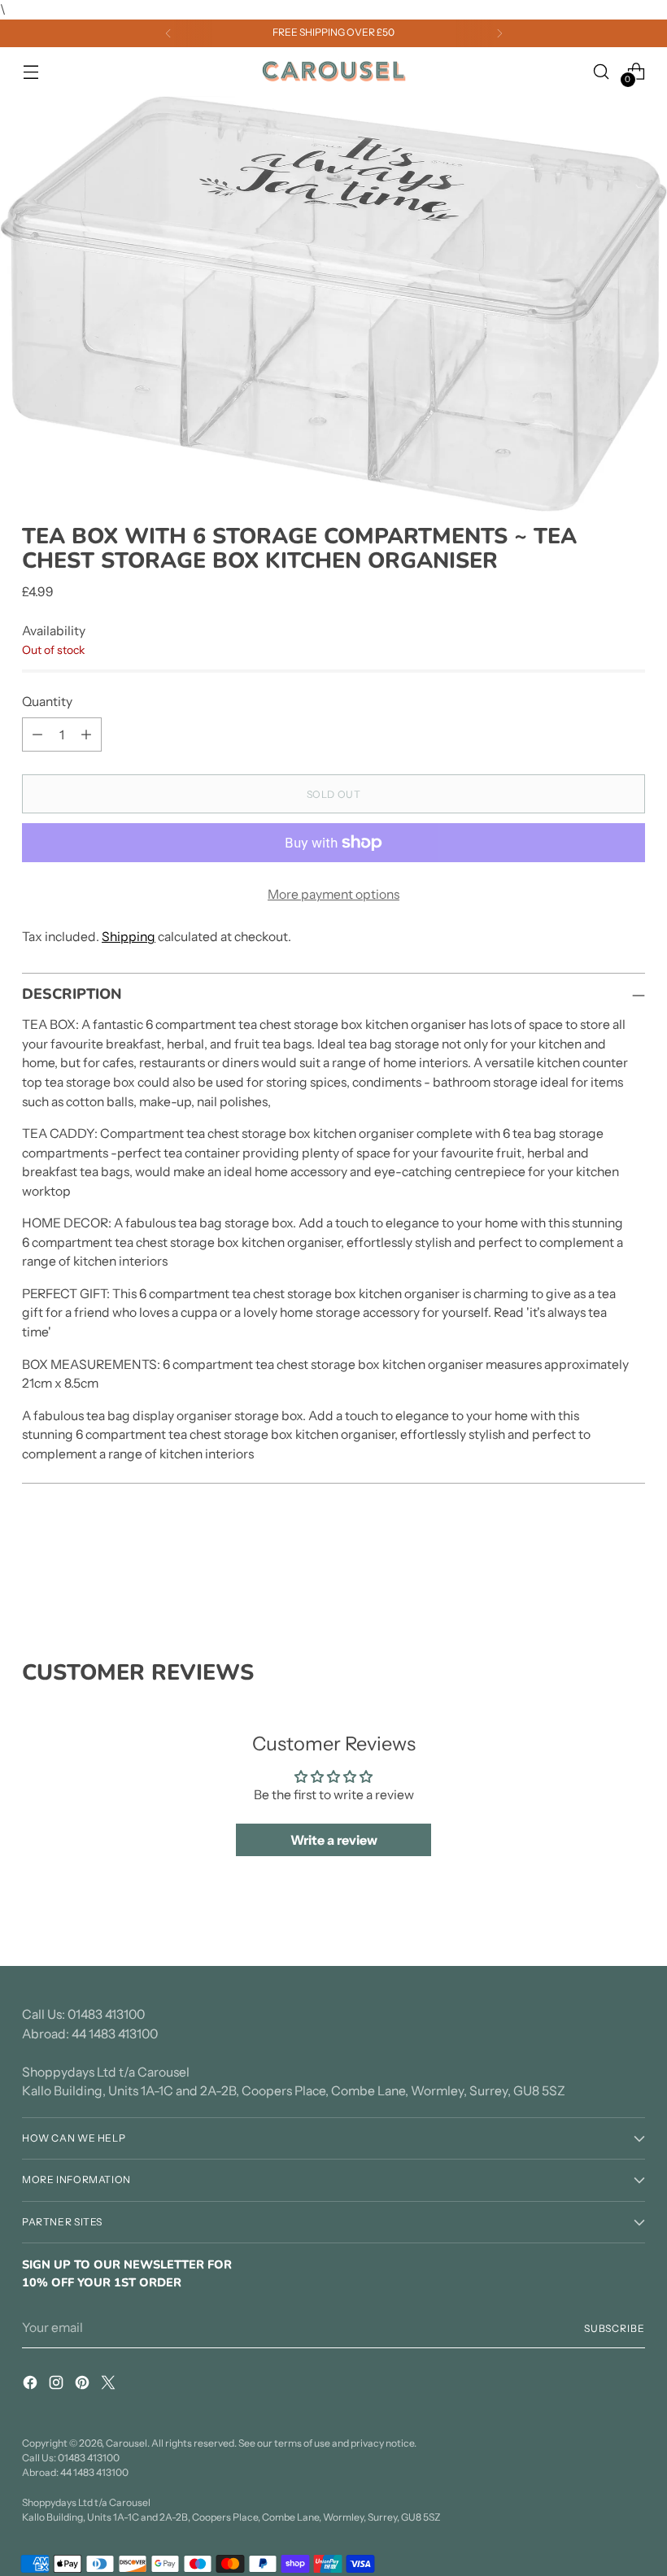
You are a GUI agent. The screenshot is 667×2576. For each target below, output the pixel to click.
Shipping (129, 937)
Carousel (126, 2443)
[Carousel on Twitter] (110, 2385)
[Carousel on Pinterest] (84, 2385)
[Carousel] (333, 72)
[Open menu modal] (31, 71)
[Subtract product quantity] (37, 734)
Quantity (47, 702)
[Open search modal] (602, 71)
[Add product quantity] (86, 734)
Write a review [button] (334, 1840)
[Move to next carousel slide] (631, 1572)
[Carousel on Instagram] (58, 2385)
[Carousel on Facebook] (32, 2385)
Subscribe (615, 2328)
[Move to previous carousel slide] (594, 1573)
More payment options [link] (333, 894)
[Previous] (168, 33)
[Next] (499, 33)
